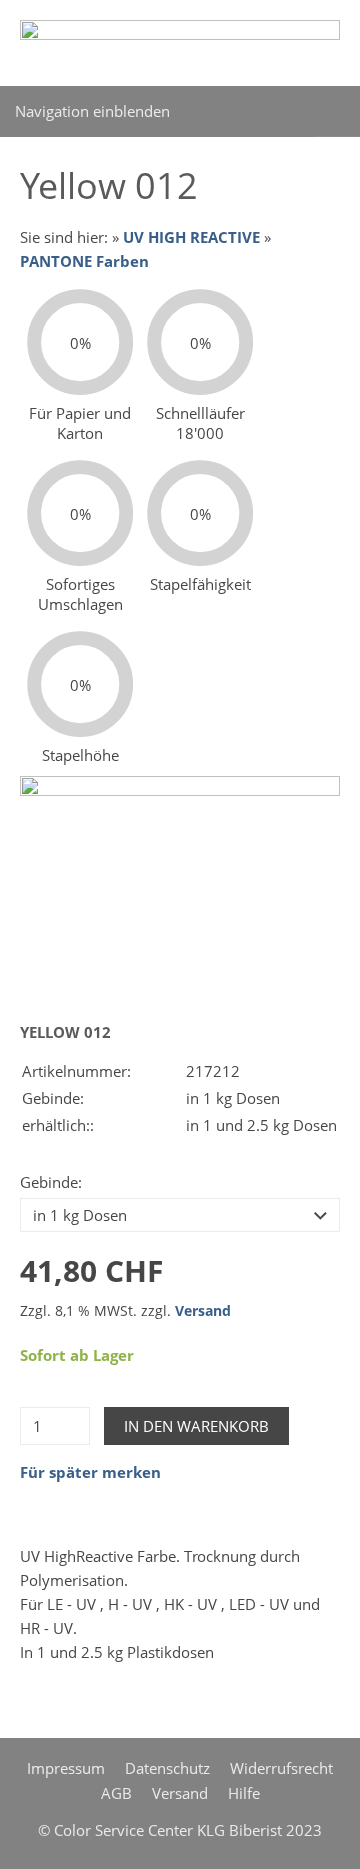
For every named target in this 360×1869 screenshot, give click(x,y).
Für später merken (90, 1472)
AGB (116, 1793)
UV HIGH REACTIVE (191, 237)
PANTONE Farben (84, 261)
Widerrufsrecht (281, 1768)
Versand (203, 1311)
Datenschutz (167, 1768)
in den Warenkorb (196, 1426)
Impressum (66, 1768)
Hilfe (244, 1793)
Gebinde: (51, 1182)
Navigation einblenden (92, 111)
